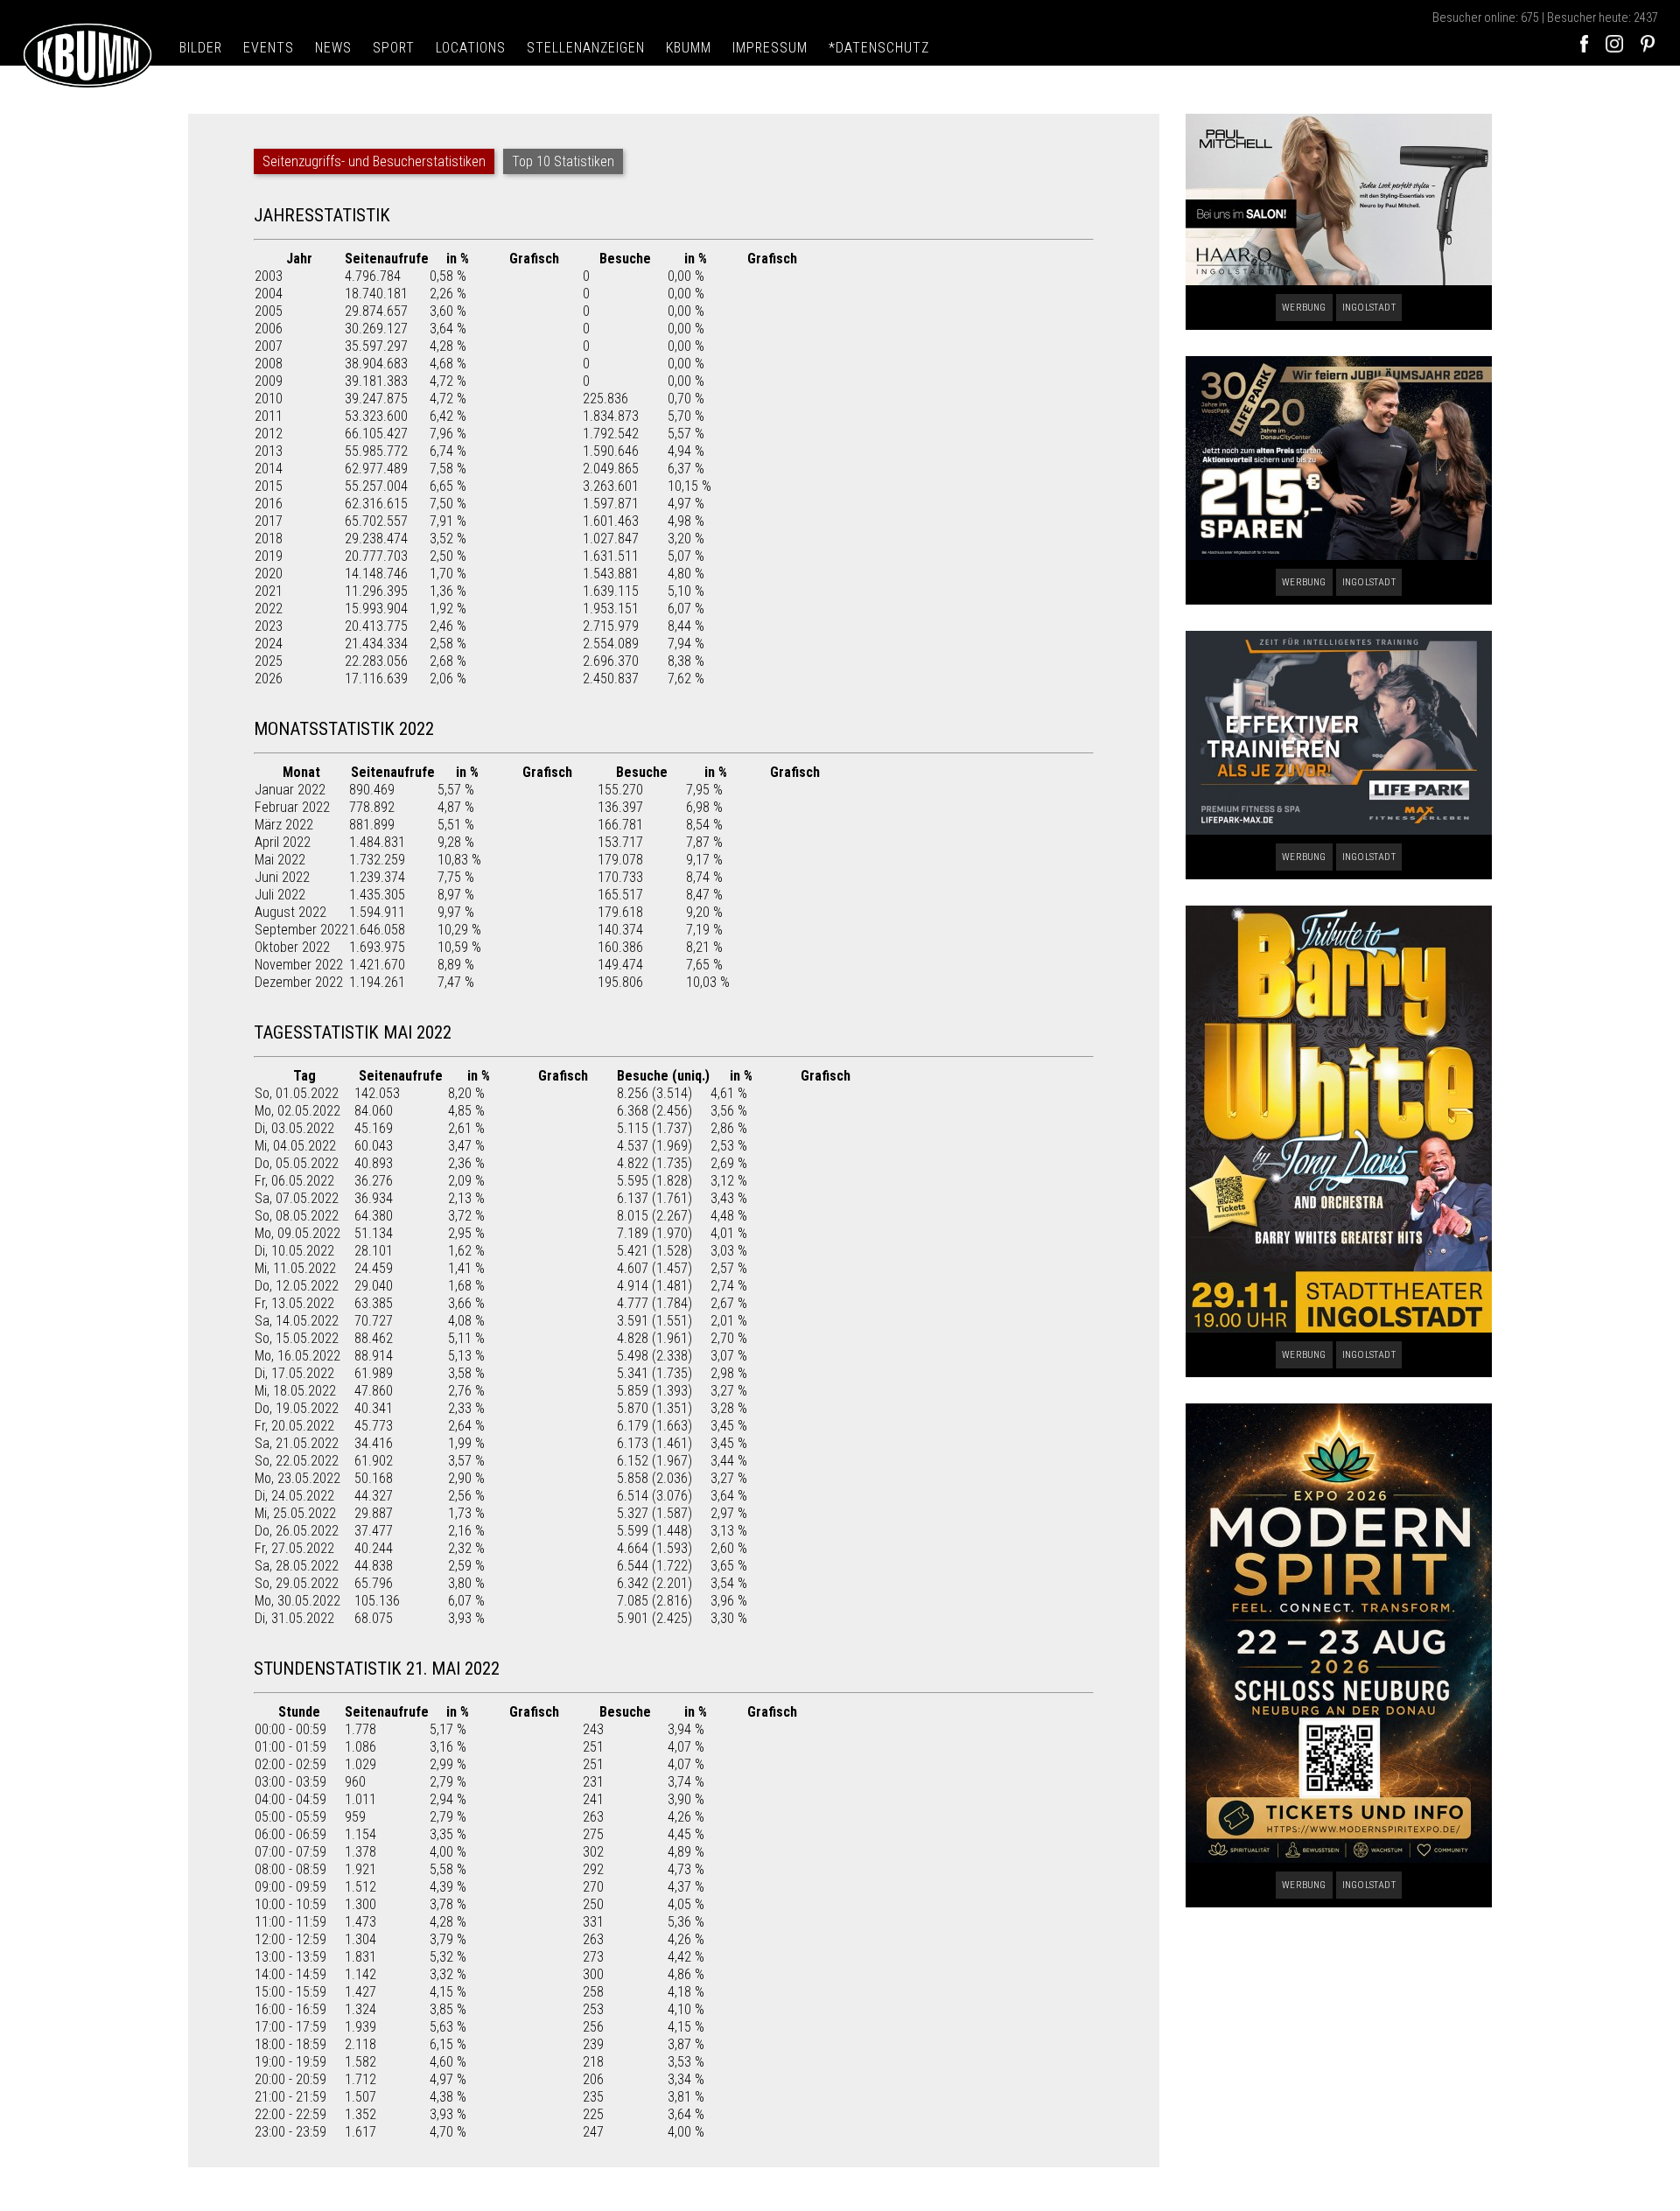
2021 (269, 591)
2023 (269, 626)
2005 (269, 311)
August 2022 (290, 912)
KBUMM (689, 48)
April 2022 (283, 842)
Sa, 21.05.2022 (297, 1443)
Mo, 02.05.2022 (297, 1111)
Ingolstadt (1369, 308)
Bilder (201, 48)
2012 (269, 434)
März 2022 (284, 825)
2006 (269, 329)
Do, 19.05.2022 (297, 1408)
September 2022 (301, 930)
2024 (269, 644)
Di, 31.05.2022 (294, 1618)
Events (269, 48)
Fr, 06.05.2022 (294, 1181)
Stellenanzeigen (586, 48)
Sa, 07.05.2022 (297, 1198)
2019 (269, 556)
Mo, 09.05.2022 (297, 1233)
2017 (269, 521)
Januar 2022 (290, 790)
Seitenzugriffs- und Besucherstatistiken (374, 161)
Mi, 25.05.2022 (295, 1513)
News (333, 48)
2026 (269, 679)
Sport (394, 48)
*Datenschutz (879, 48)
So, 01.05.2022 (297, 1093)
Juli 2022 (280, 895)
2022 (269, 609)
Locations (471, 48)
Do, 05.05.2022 (297, 1163)
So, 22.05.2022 (297, 1461)
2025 (269, 661)
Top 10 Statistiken (563, 161)
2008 (269, 364)
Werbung (1304, 308)
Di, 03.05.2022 (294, 1128)
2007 (269, 346)
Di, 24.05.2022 (294, 1496)
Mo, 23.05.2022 (297, 1478)
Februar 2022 (292, 807)
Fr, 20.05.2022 (294, 1426)
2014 (269, 469)
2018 (269, 539)
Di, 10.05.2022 (294, 1251)
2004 (269, 294)
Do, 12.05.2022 (297, 1286)
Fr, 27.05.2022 (294, 1548)
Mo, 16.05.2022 (297, 1356)
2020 (269, 574)
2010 (269, 399)
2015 (269, 486)
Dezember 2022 (299, 982)
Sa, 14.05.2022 (297, 1321)
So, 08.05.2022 (297, 1216)
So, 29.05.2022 (297, 1583)
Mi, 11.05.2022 (295, 1268)
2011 (269, 416)
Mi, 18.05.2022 (295, 1391)
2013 (269, 451)
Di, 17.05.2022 (294, 1373)
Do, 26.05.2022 (297, 1531)
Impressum (770, 48)
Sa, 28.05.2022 (297, 1566)
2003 (269, 276)
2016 (269, 504)
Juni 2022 (282, 877)
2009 (269, 381)
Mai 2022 (280, 860)
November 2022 (299, 965)
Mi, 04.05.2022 (295, 1146)
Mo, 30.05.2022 (297, 1601)
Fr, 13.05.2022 (294, 1303)
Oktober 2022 (292, 947)
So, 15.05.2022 (297, 1338)
